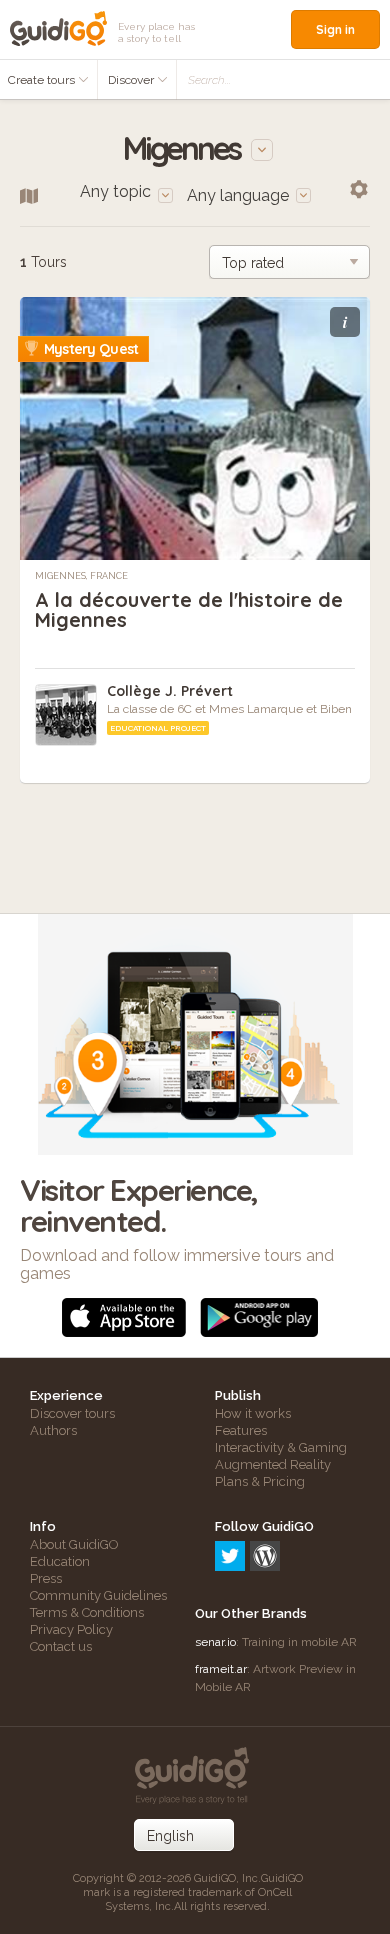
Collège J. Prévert (170, 691)
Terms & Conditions (87, 1612)
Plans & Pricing (260, 1481)
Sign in (335, 29)
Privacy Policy (71, 1629)
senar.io (215, 1642)
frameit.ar (221, 1669)
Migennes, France (81, 576)
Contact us (61, 1646)
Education (60, 1561)
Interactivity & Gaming (281, 1447)
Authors (53, 1430)
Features (241, 1430)
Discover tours (72, 1413)
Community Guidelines (98, 1595)
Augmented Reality (273, 1464)
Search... (209, 80)
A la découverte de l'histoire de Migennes (189, 609)
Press (46, 1578)
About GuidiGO (74, 1544)
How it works (253, 1413)
